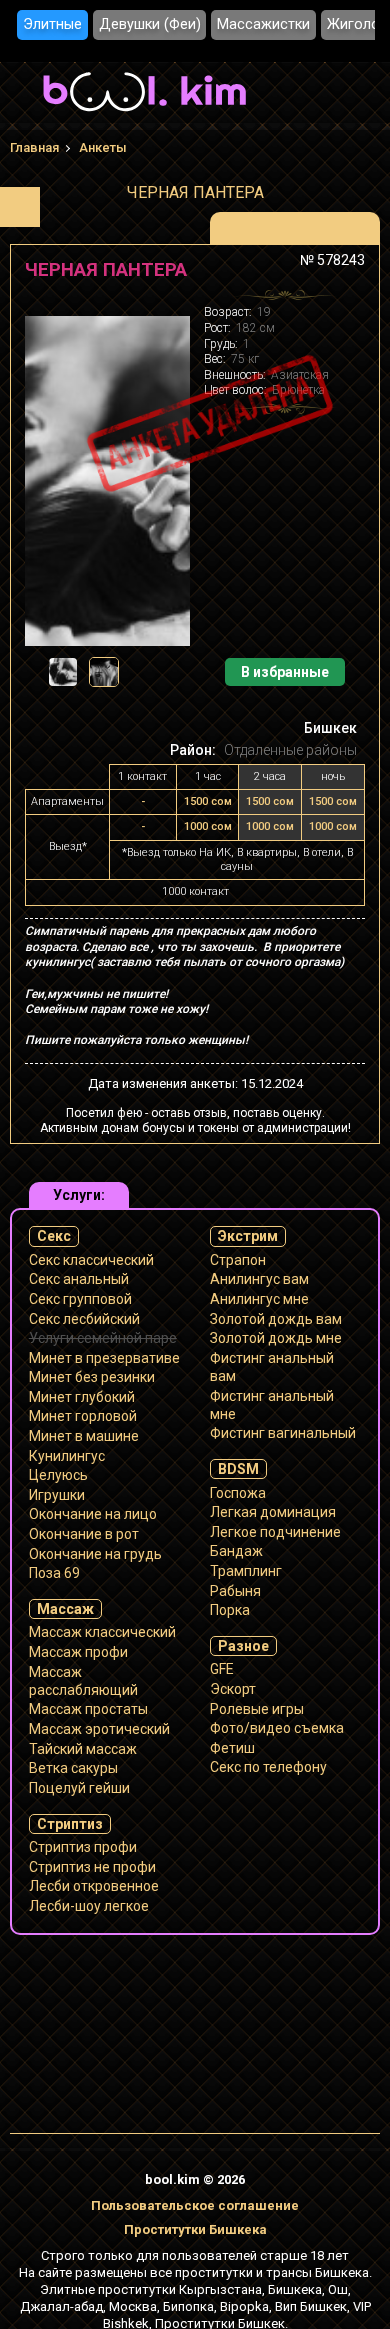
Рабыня (235, 1591)
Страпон (238, 1260)
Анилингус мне (259, 1299)
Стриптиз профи (83, 1847)
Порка (230, 1610)
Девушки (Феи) (150, 24)
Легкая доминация (273, 1512)
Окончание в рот (84, 1534)
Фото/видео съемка (277, 1728)
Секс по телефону (268, 1767)
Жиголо (353, 24)
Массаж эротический (99, 1729)
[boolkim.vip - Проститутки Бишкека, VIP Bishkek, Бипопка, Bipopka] (144, 114)
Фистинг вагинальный (283, 1433)
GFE (222, 1669)
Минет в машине (84, 1436)
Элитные (52, 24)
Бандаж (236, 1551)
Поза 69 (54, 1573)
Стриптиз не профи (92, 1867)
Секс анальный (79, 1279)
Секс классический (91, 1260)
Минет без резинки (92, 1377)
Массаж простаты (88, 1709)
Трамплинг (246, 1571)
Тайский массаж (83, 1749)
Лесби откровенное (94, 1886)
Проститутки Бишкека (195, 2229)
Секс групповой (80, 1299)
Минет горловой (83, 1416)
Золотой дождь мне (276, 1338)
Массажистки (263, 24)
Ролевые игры (257, 1709)
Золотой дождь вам (276, 1319)
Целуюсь (58, 1475)
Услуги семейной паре (103, 1338)
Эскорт (233, 1689)
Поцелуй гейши (79, 1788)
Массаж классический (102, 1632)
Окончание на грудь (95, 1554)
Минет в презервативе (104, 1358)
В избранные (285, 672)
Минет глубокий (82, 1397)
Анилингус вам (259, 1279)
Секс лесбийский (84, 1319)
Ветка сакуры (73, 1768)
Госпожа (238, 1493)
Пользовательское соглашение (195, 2205)
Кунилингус (67, 1456)
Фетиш (232, 1748)
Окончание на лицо (93, 1514)
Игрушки (57, 1495)
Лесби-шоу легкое (89, 1906)
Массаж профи (78, 1652)
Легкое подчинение (275, 1532)
